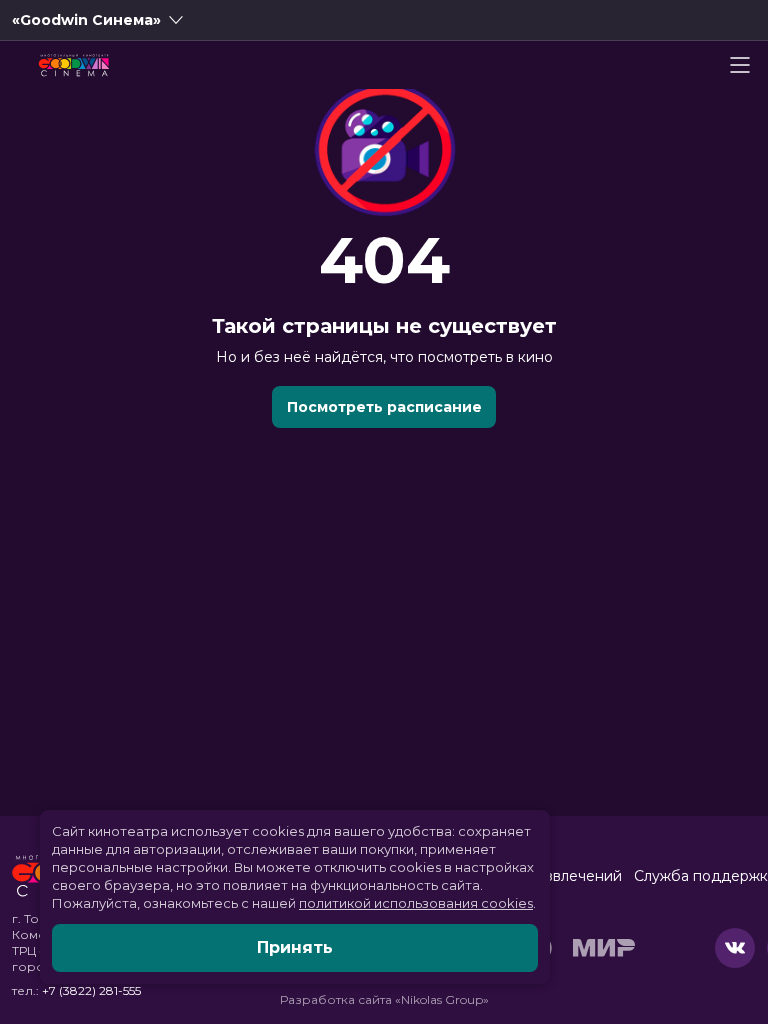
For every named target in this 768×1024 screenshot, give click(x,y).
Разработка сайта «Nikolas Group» (384, 999)
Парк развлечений (555, 876)
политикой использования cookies (416, 903)
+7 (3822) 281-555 (91, 990)
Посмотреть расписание (384, 407)
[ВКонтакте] (735, 948)
